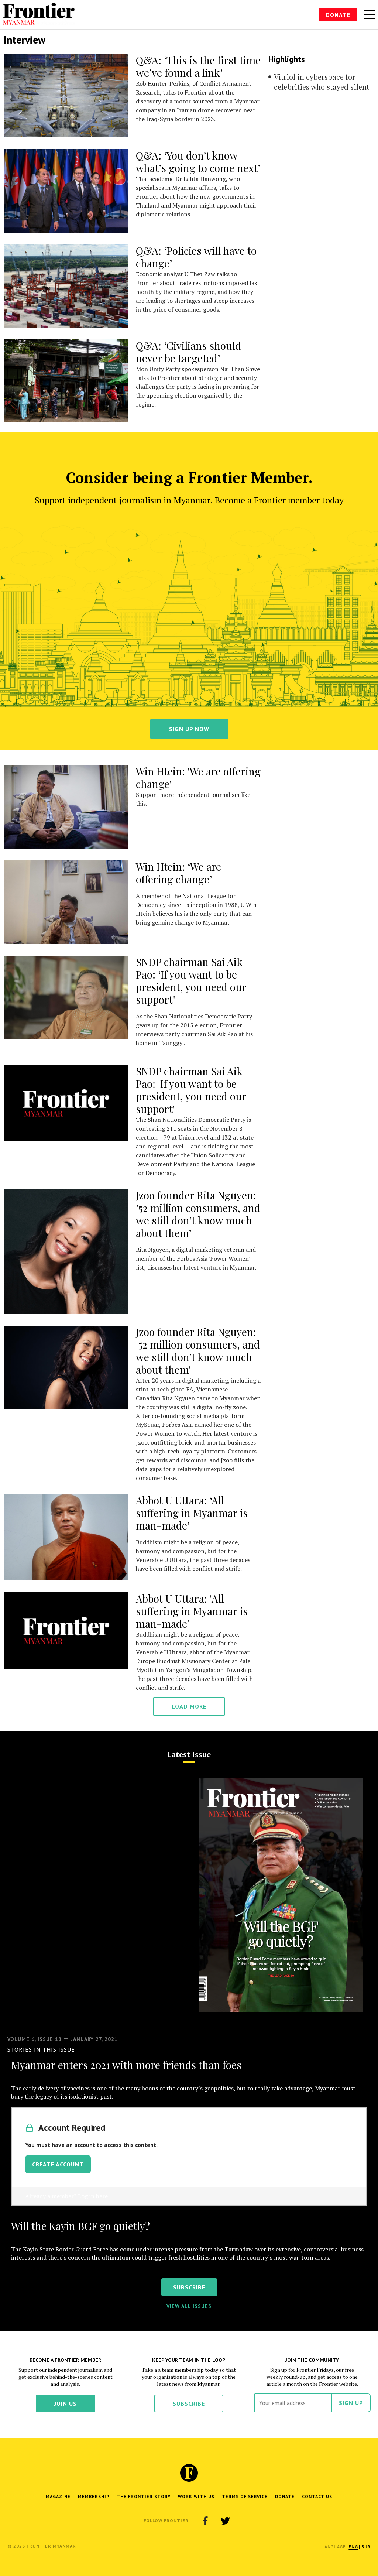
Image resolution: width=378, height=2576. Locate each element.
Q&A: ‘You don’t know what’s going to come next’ (198, 162)
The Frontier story (144, 2496)
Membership (94, 2496)
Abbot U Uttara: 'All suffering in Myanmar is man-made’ (192, 1611)
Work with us (196, 2496)
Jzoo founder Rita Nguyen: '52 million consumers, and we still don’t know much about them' (198, 1351)
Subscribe (189, 2404)
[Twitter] (225, 2521)
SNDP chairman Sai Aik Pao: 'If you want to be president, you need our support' (191, 1090)
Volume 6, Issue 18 (35, 2039)
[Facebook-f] (205, 2521)
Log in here (93, 2196)
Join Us (66, 2404)
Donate (338, 15)
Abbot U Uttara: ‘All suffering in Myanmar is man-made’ (192, 1513)
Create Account (58, 2164)
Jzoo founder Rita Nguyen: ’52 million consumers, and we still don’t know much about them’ (198, 1214)
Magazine (58, 2496)
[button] (353, 2547)
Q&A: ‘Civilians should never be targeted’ (188, 352)
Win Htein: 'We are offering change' (198, 777)
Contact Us (317, 2496)
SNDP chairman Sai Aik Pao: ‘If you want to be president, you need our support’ (191, 981)
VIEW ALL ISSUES (189, 2306)
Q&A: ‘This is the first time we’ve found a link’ (198, 66)
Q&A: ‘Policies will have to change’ (196, 257)
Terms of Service (245, 2496)
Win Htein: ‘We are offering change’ (178, 873)
